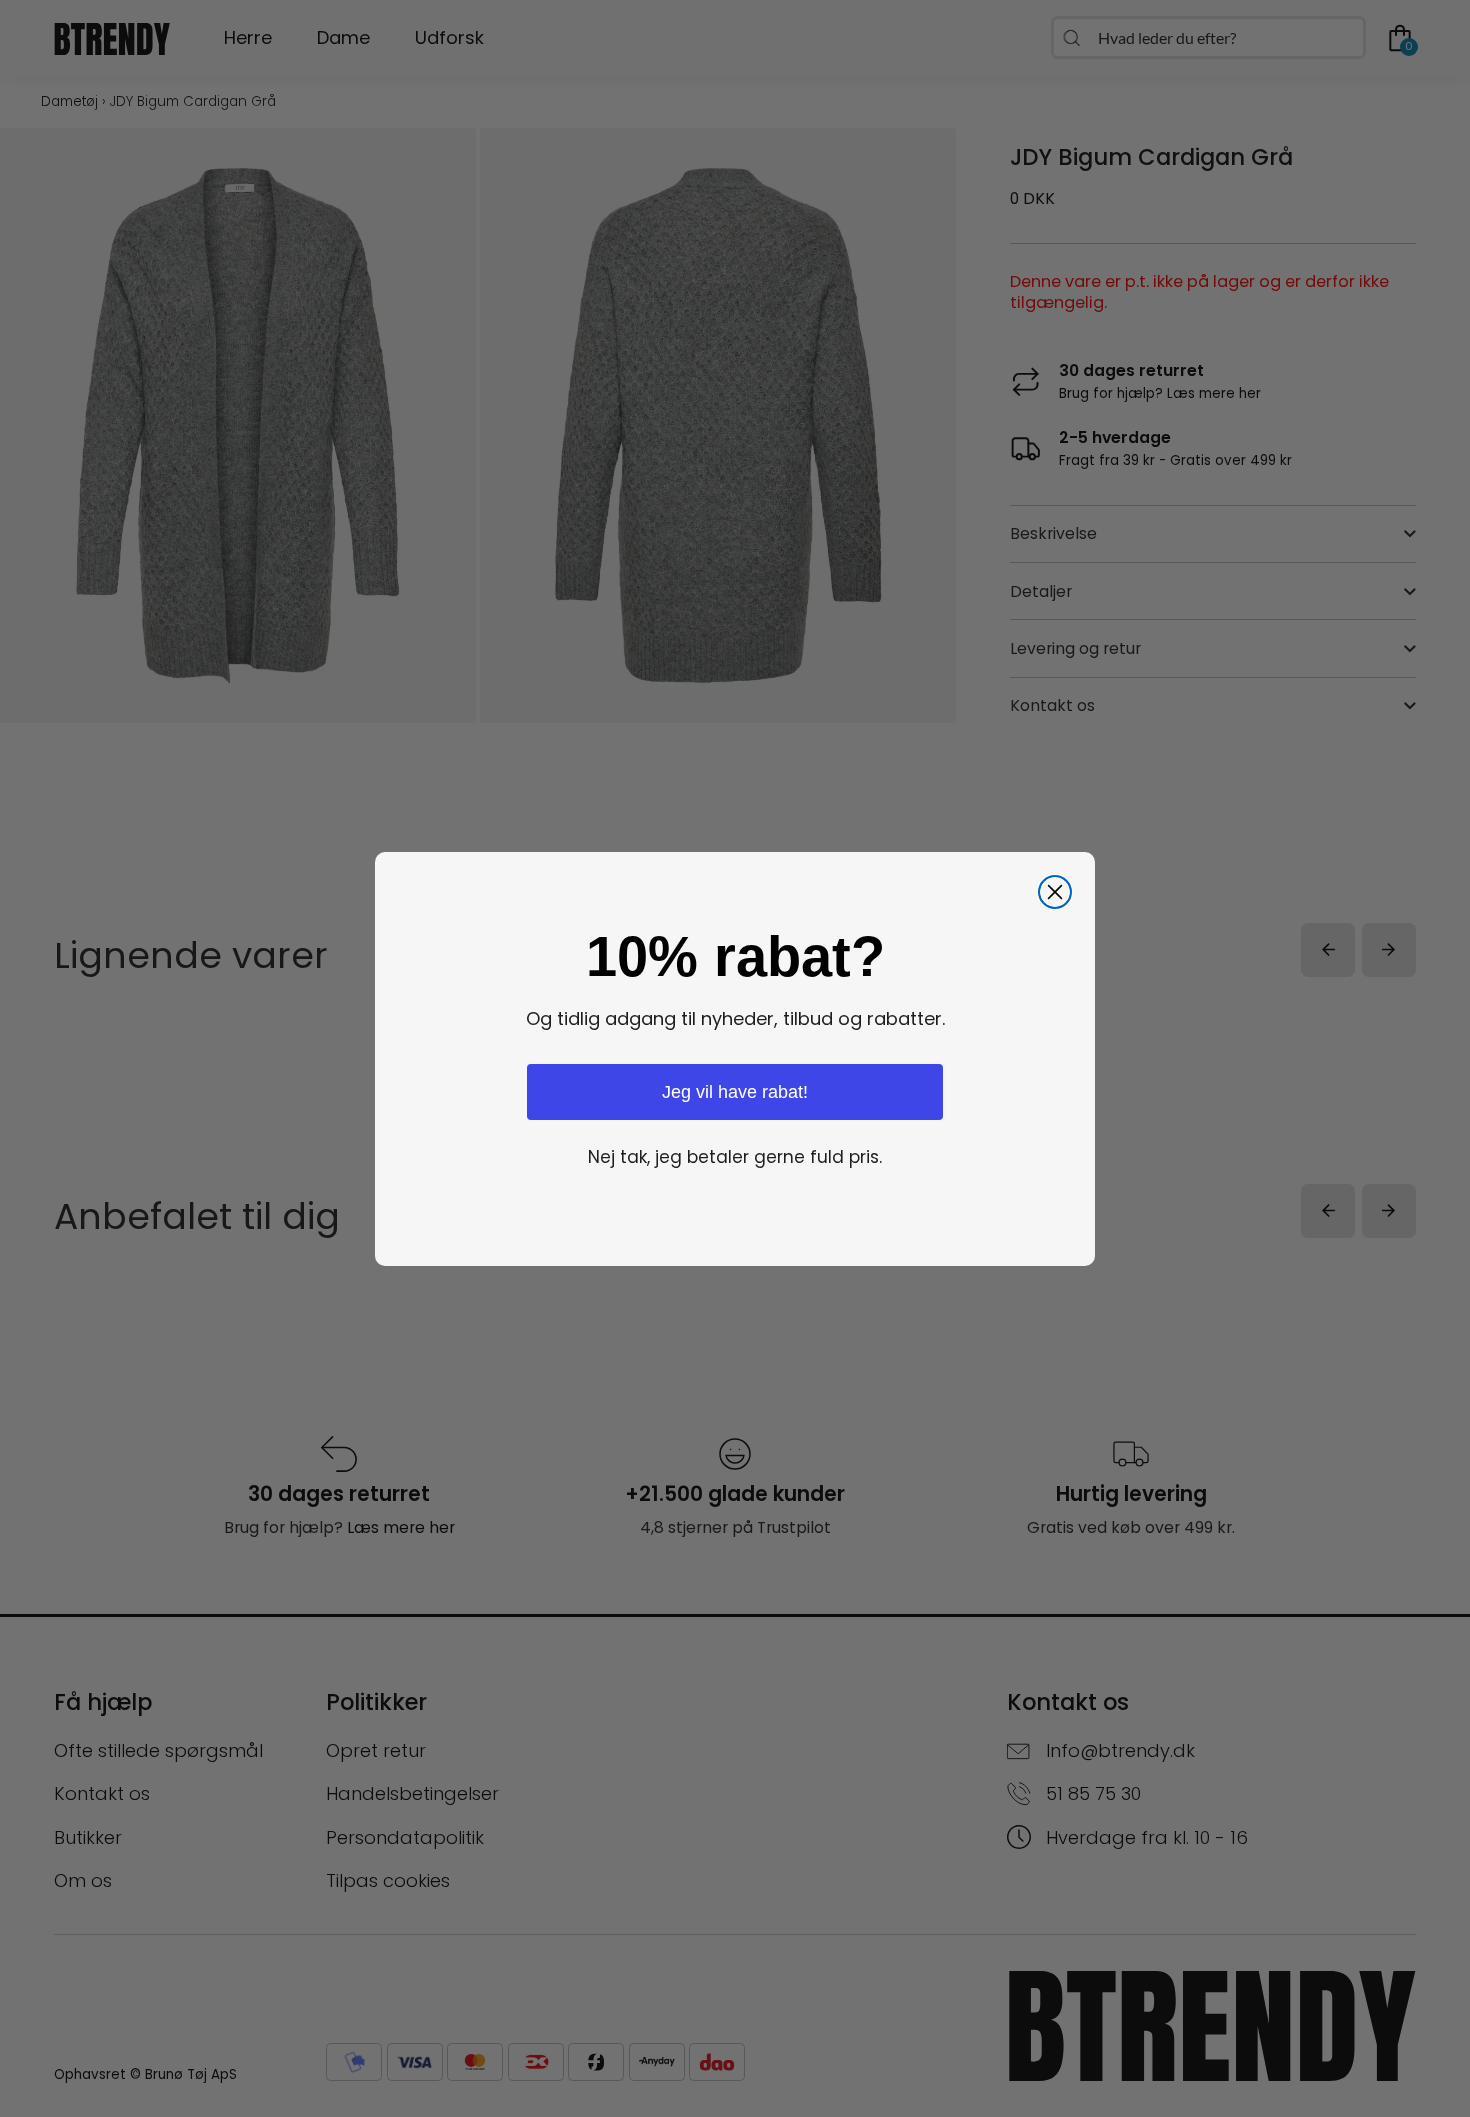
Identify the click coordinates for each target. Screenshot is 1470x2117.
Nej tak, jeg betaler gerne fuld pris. (735, 1157)
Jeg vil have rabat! (735, 1091)
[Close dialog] (1055, 892)
